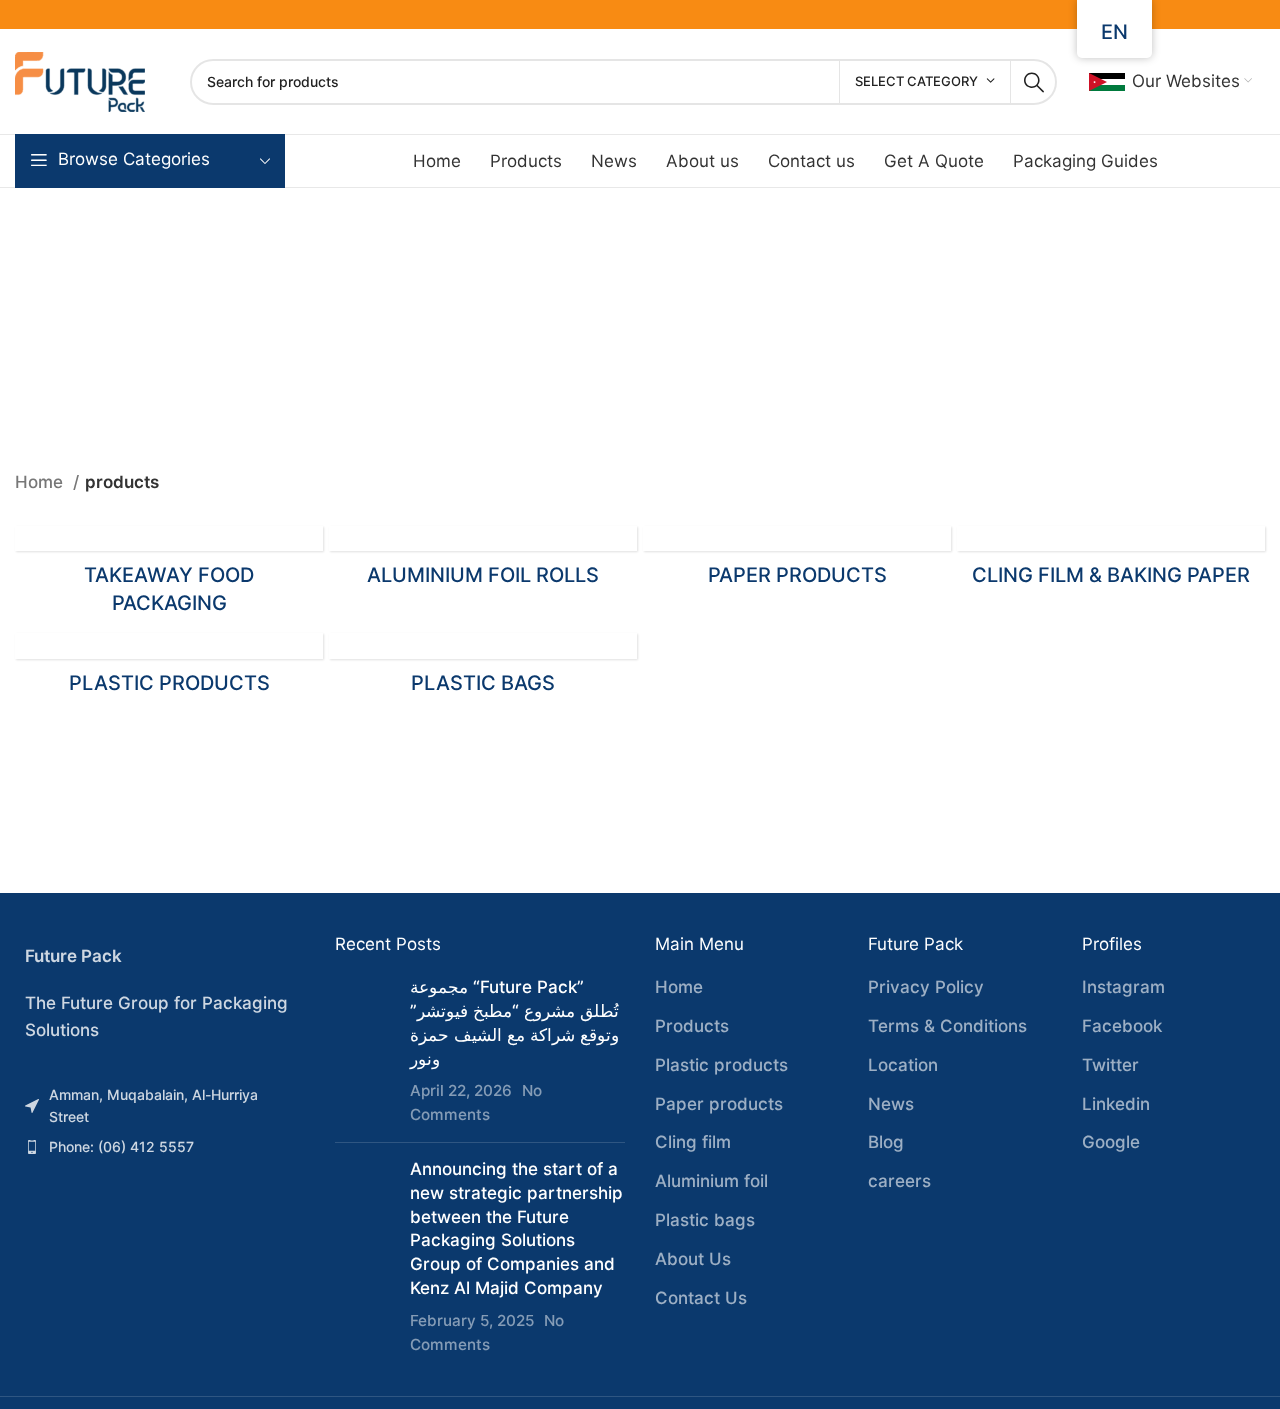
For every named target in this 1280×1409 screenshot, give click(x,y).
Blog (886, 1142)
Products (692, 1026)
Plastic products (721, 1065)
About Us (693, 1259)
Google (1111, 1142)
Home (41, 482)
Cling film (693, 1142)
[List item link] (160, 1106)
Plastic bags (705, 1220)
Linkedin (1116, 1104)
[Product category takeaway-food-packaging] (169, 576)
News (891, 1104)
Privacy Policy (926, 987)
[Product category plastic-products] (169, 669)
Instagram (1123, 987)
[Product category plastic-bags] (483, 669)
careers (899, 1181)
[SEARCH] (1034, 82)
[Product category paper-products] (797, 562)
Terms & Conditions (947, 1026)
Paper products (719, 1104)
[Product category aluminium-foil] (483, 562)
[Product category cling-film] (1111, 562)
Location (903, 1065)
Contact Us (701, 1298)
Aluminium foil (711, 1181)
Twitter (1110, 1065)
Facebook (1122, 1026)
